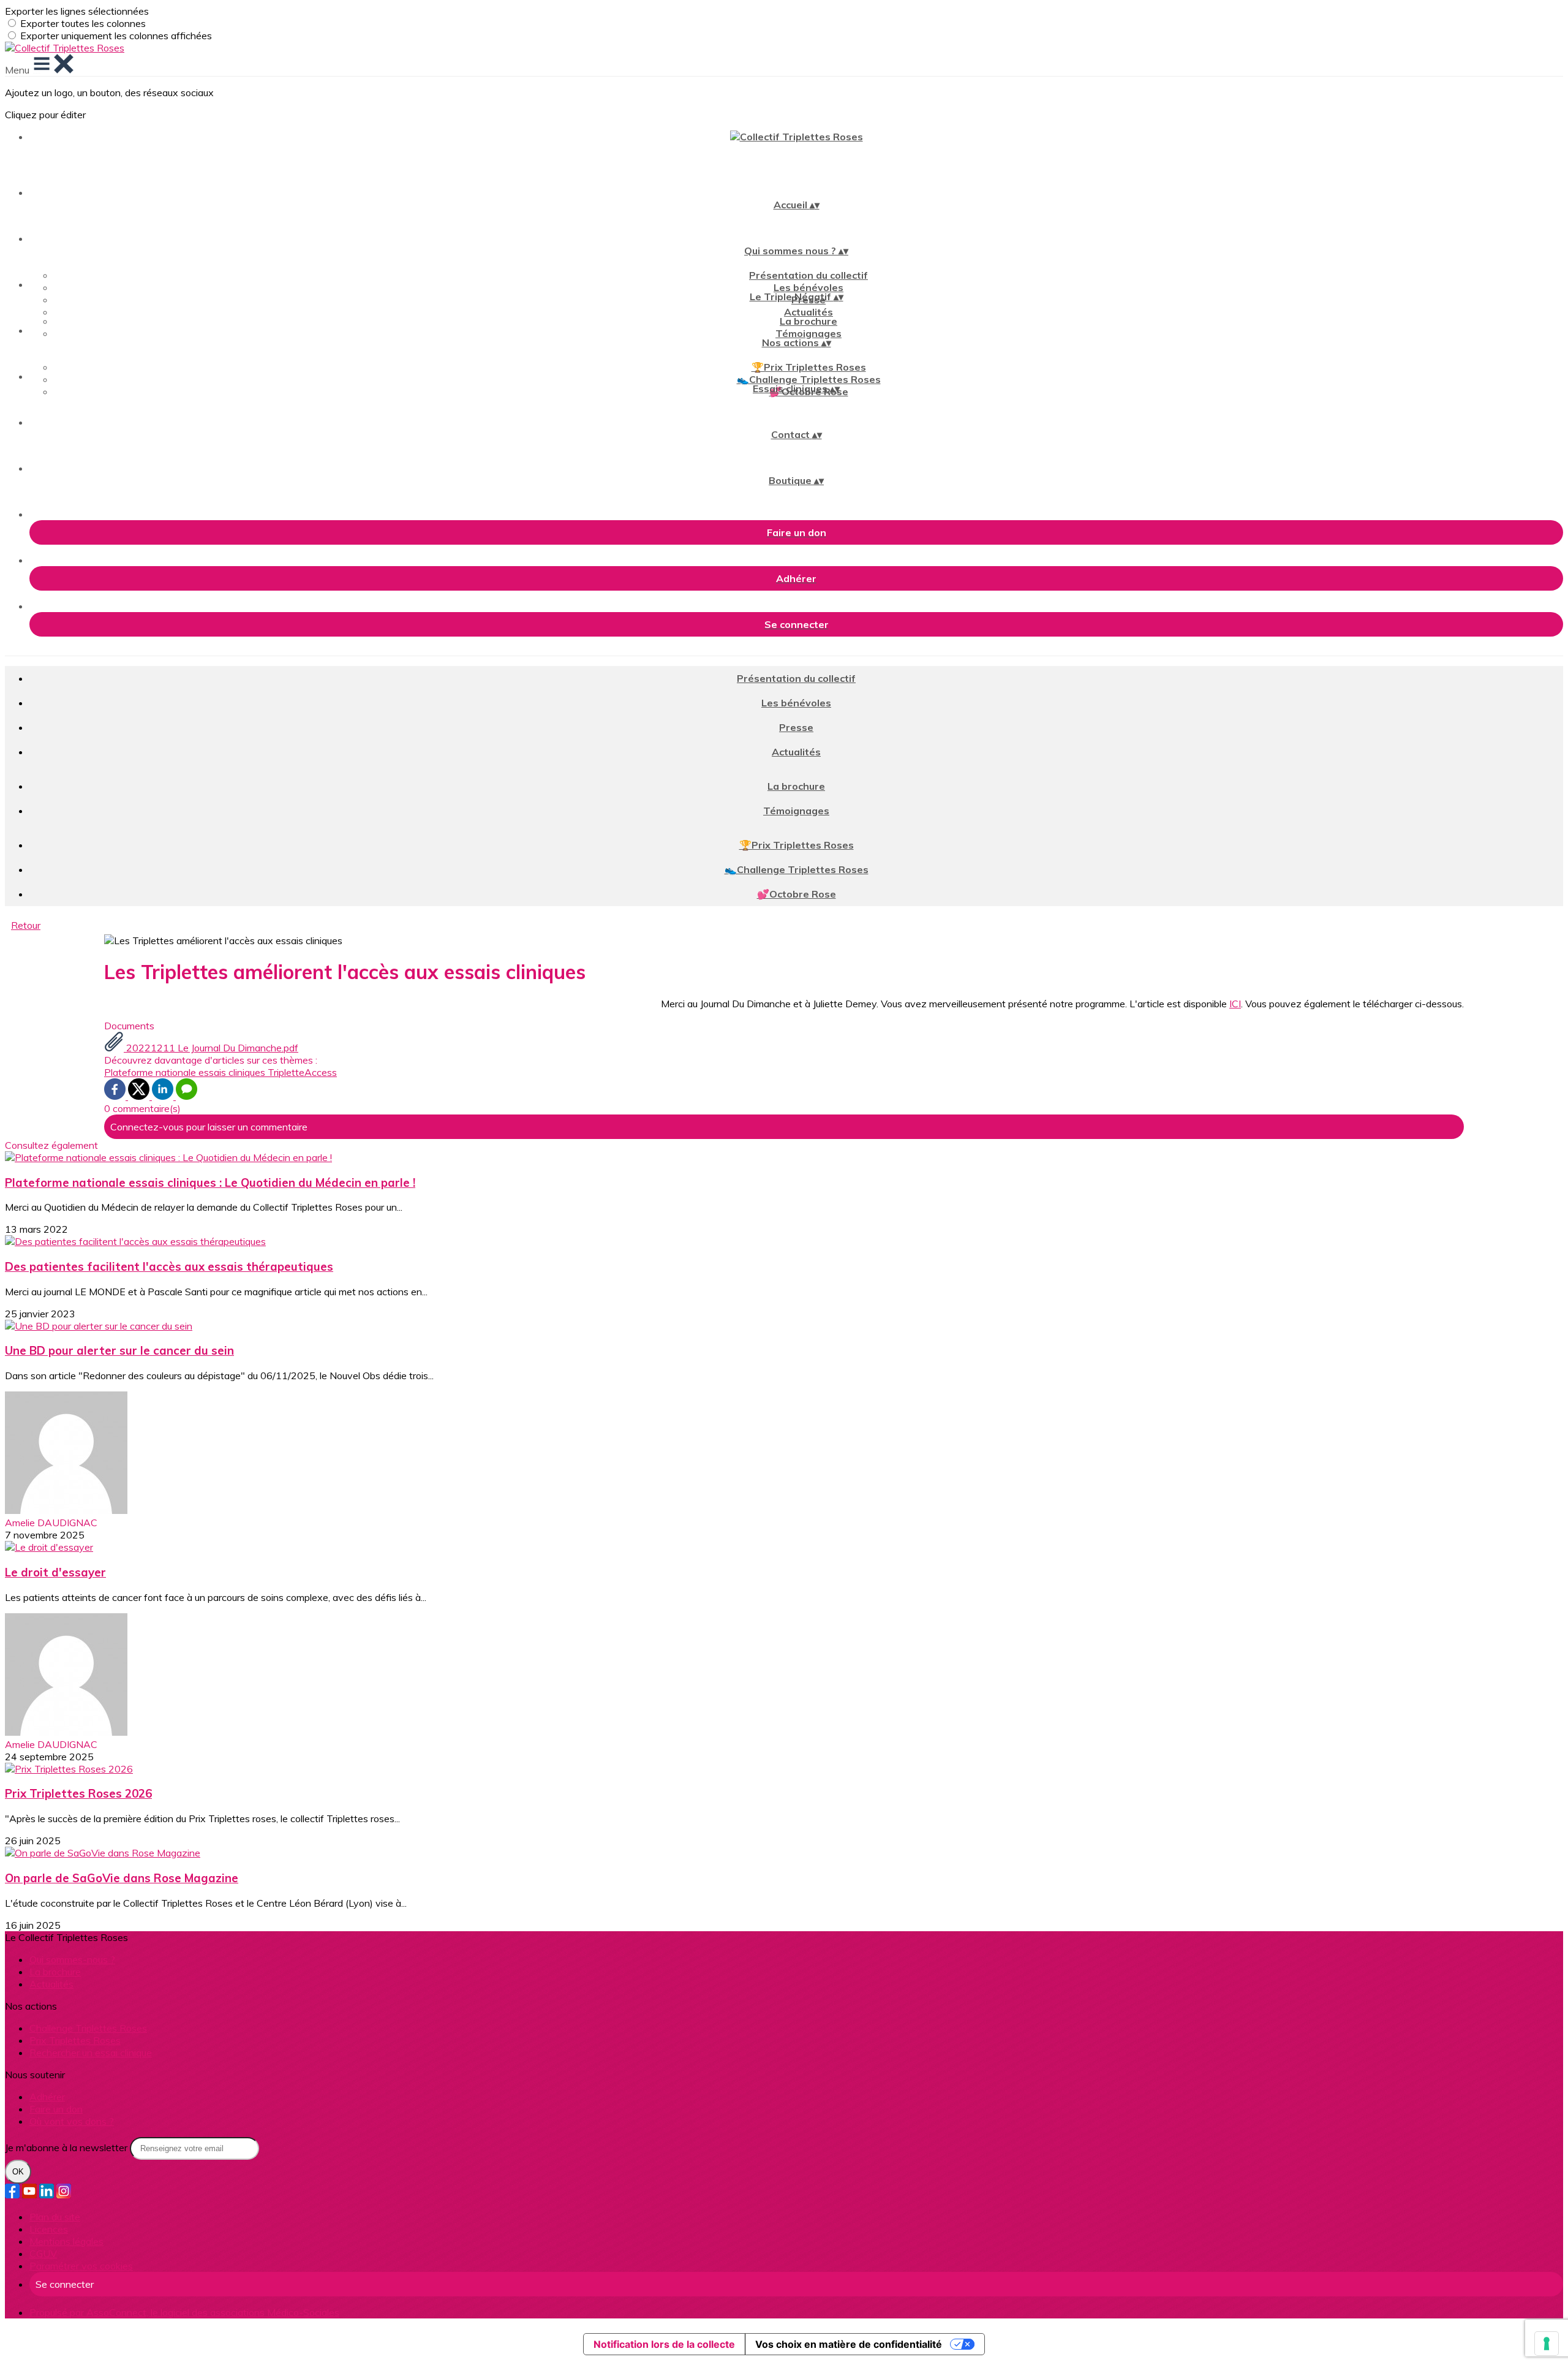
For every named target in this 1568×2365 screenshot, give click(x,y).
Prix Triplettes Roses (75, 2040)
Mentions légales (66, 2241)
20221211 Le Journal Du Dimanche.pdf (211, 1048)
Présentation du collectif (809, 275)
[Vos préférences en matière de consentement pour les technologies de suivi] (1547, 2344)
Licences (49, 2229)
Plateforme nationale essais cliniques (186, 1072)
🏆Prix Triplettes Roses (809, 367)
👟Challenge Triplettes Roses (809, 379)
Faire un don (56, 2109)
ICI (1235, 1004)
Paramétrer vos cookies (81, 2266)
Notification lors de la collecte (664, 2344)
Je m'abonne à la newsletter (67, 2147)
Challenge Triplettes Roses (88, 2028)
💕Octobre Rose (797, 894)
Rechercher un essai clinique (91, 2053)
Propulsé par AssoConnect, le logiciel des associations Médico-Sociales (184, 2312)
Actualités (809, 312)
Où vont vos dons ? (72, 2121)
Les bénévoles (809, 287)
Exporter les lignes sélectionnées (77, 11)
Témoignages (809, 333)
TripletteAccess (302, 1072)
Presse (796, 727)
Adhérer (47, 2097)
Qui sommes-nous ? (72, 1959)
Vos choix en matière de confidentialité (849, 2344)
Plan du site (55, 2217)
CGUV (43, 2253)
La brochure (809, 321)
